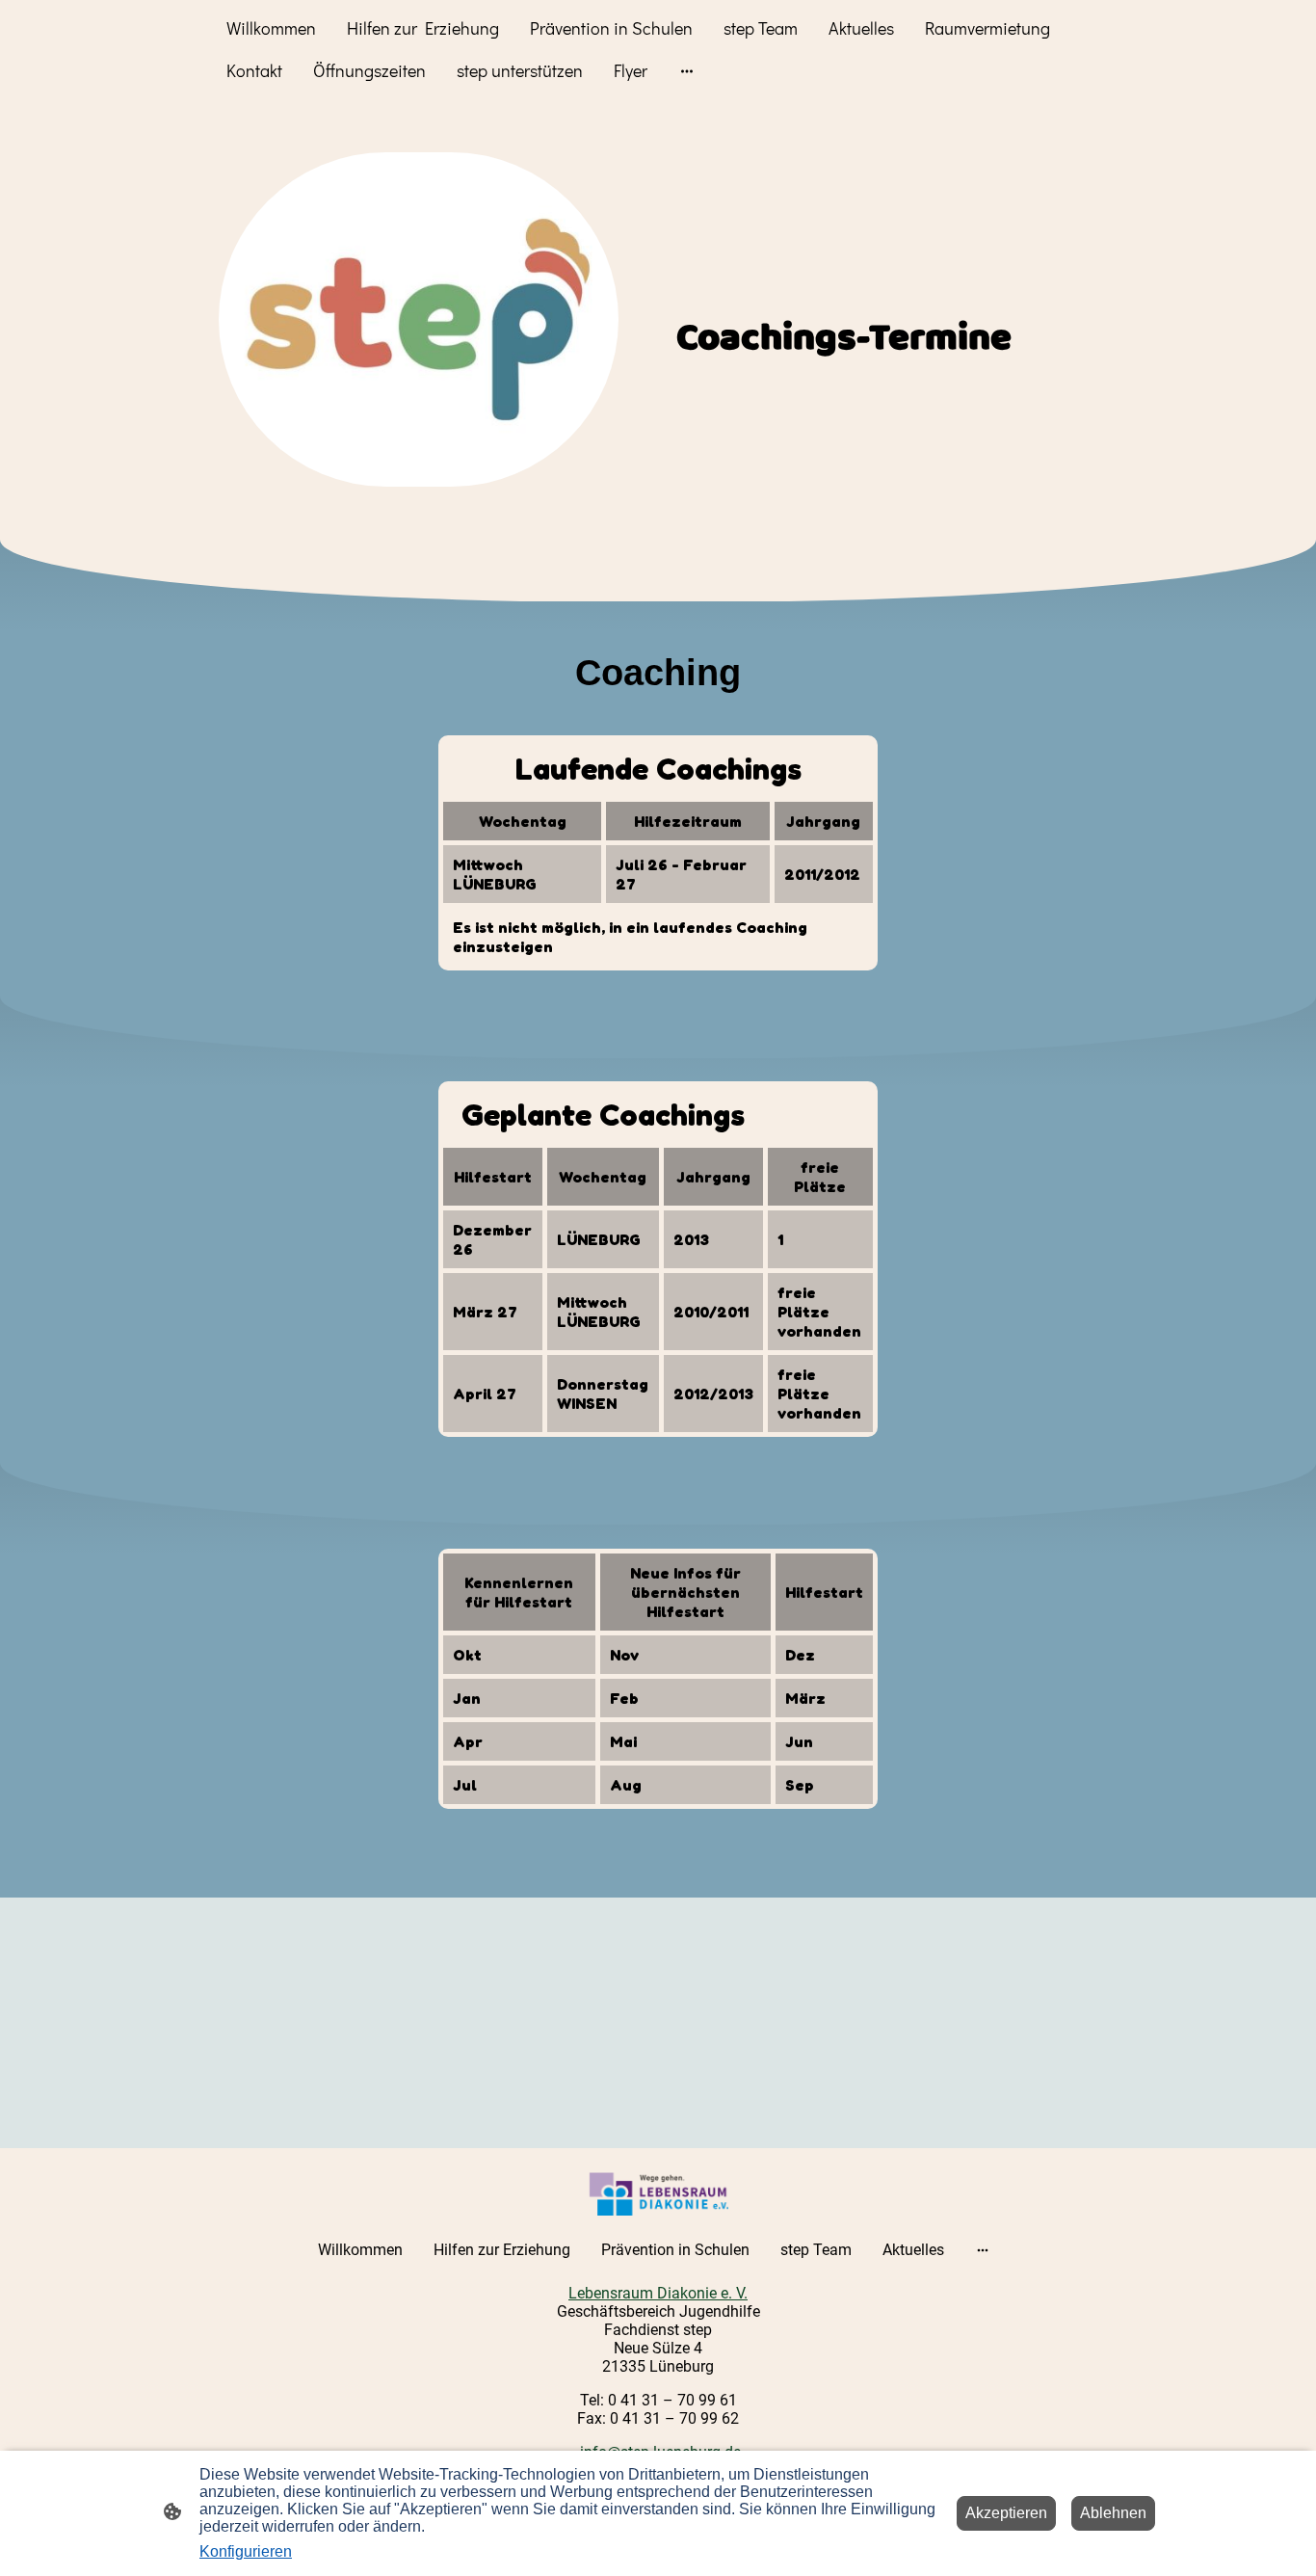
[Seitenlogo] (658, 2193)
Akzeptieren (1006, 2513)
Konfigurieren (246, 2551)
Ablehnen (1113, 2513)
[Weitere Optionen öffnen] (687, 71)
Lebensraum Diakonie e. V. (658, 2293)
